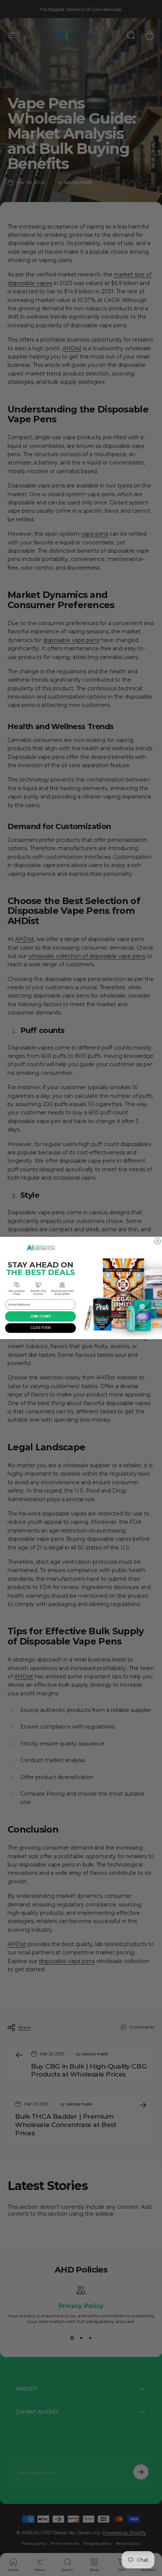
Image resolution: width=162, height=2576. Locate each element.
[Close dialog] (158, 1241)
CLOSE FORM (40, 1328)
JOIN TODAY (40, 1316)
